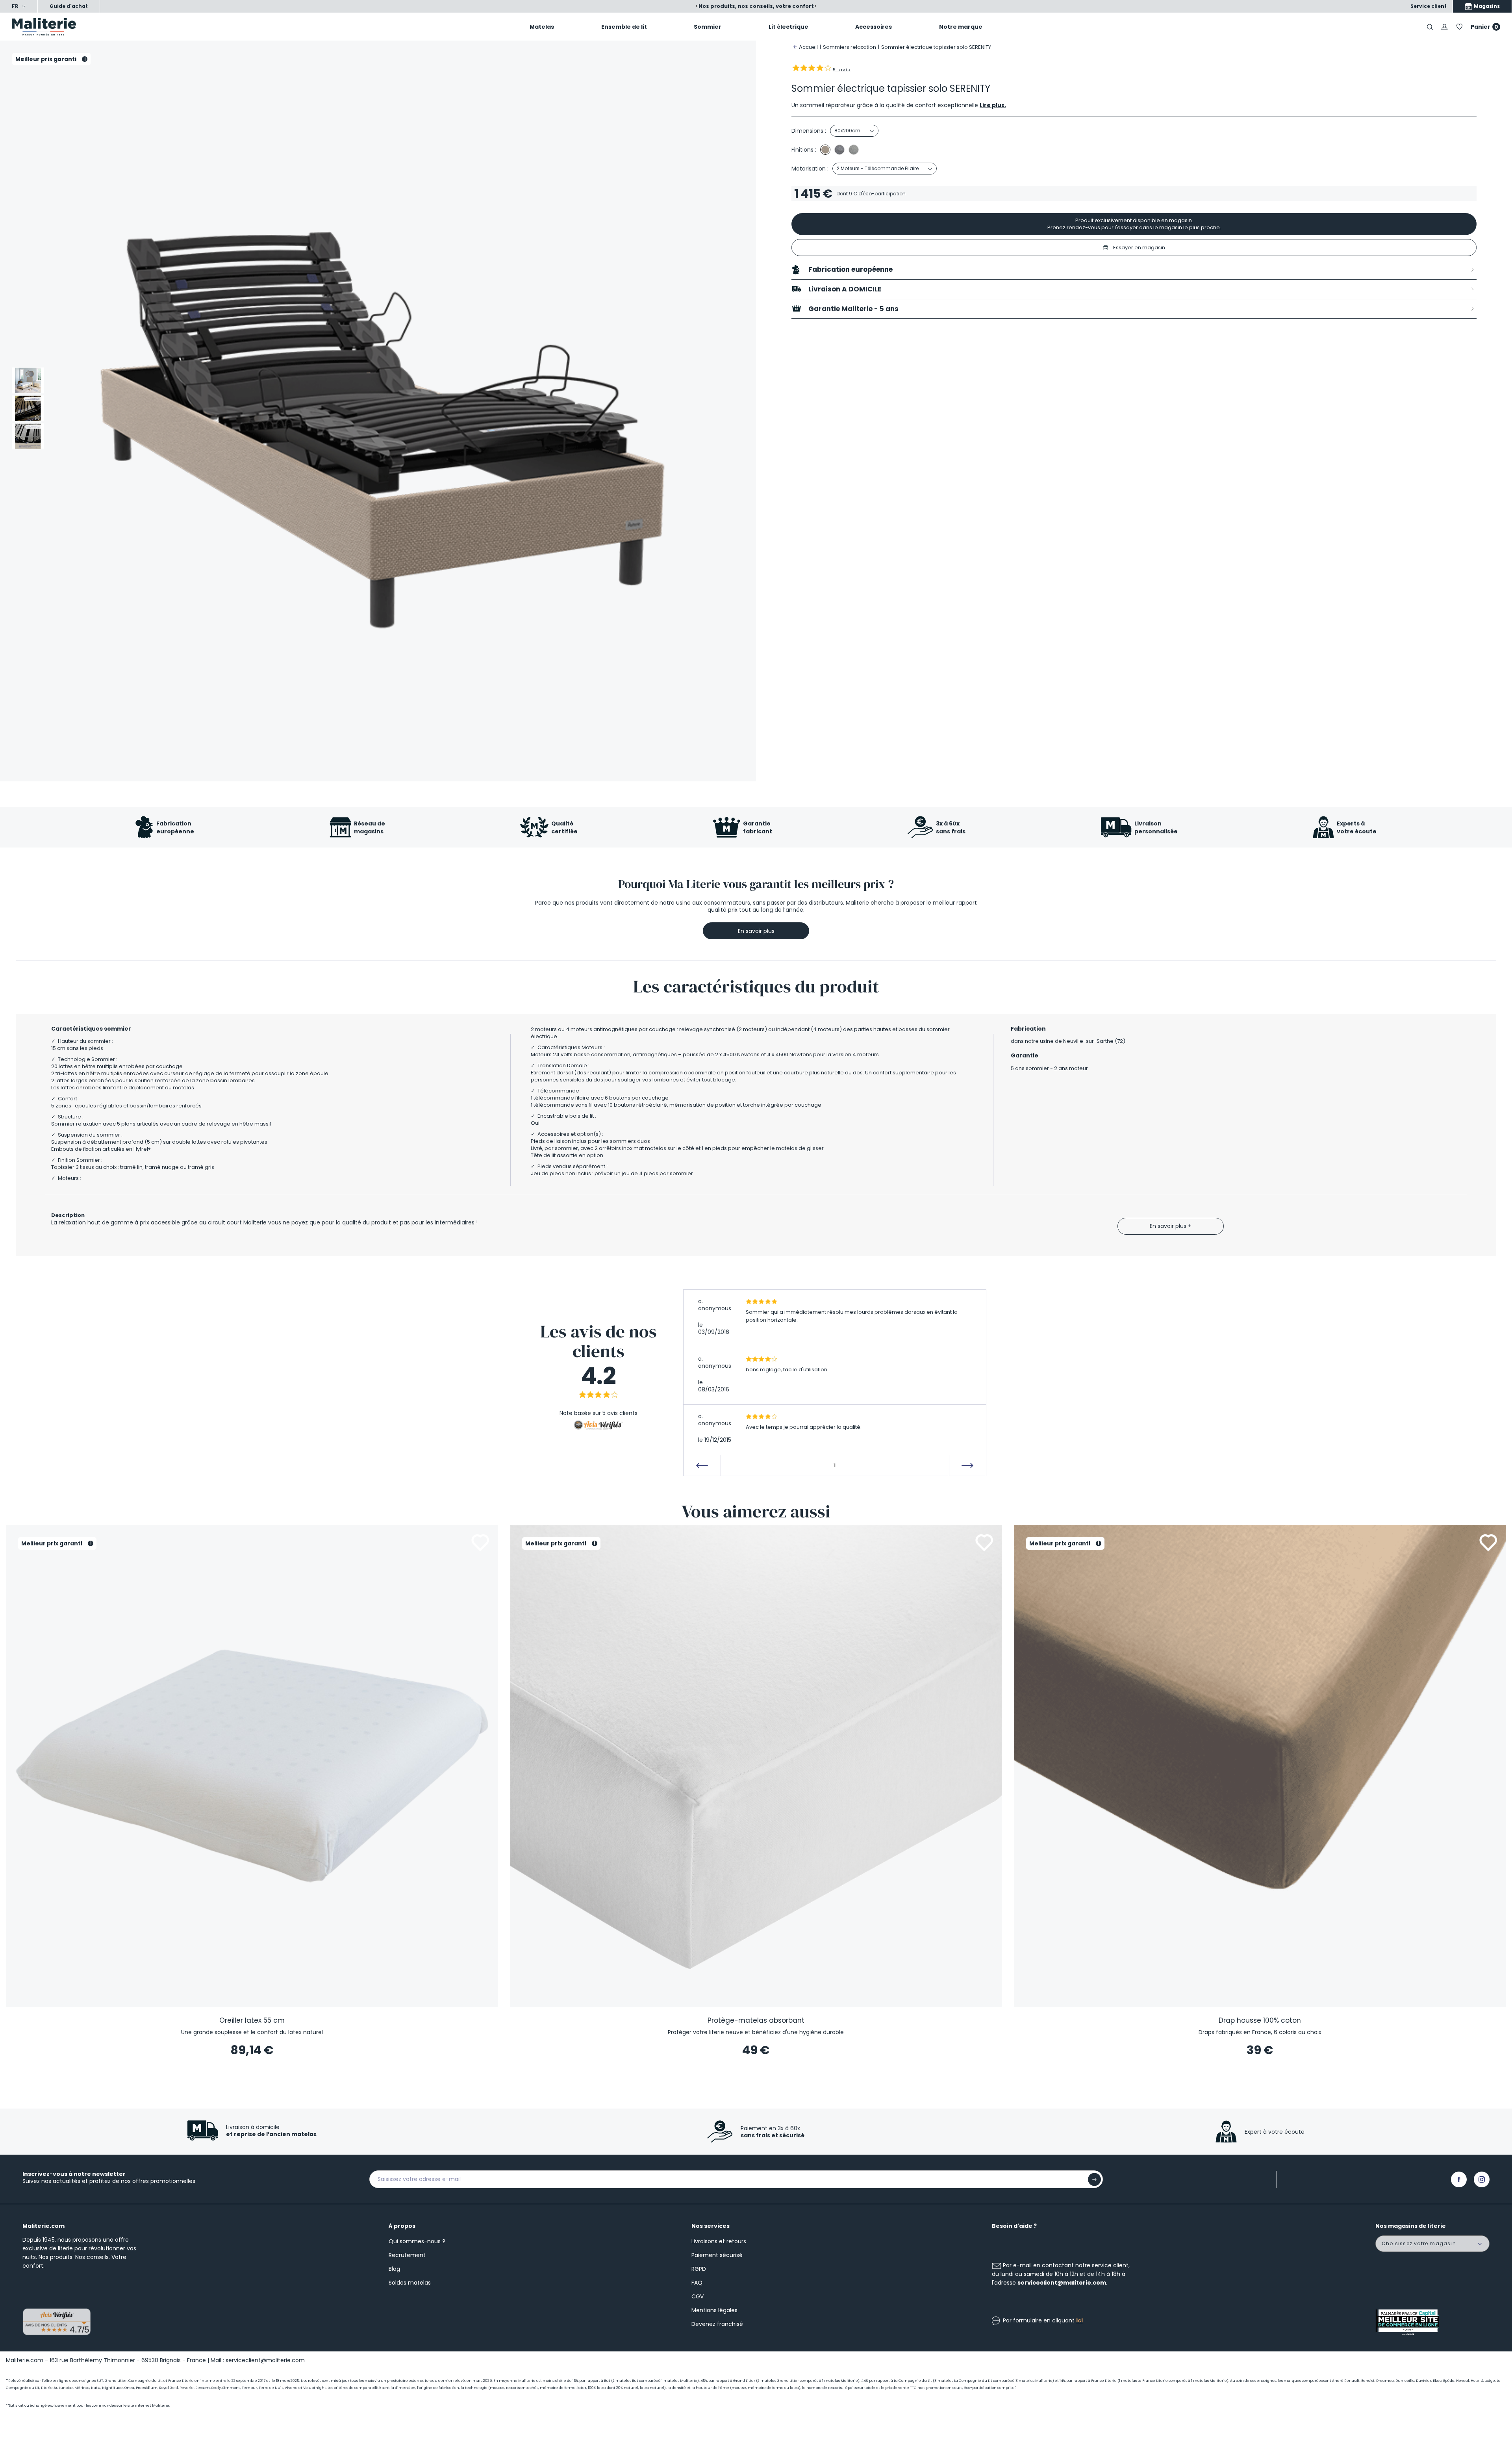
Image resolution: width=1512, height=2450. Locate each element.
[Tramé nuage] (854, 150)
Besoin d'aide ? (1014, 2226)
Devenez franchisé (717, 2324)
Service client (1429, 6)
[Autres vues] (28, 354)
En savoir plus (756, 931)
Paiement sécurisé (717, 2255)
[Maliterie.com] (126, 27)
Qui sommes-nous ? (417, 2241)
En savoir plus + (1171, 1226)
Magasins (1486, 6)
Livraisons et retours (719, 2241)
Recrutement (407, 2255)
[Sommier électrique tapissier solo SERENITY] (28, 380)
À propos (402, 2226)
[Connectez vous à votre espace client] (1444, 27)
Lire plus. (993, 105)
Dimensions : (809, 131)
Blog (394, 2269)
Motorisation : (810, 169)
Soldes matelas (410, 2283)
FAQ (697, 2283)
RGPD (699, 2269)
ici (1079, 2320)
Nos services (711, 2226)
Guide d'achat (69, 6)
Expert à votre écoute (1275, 2132)
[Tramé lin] (825, 150)
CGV (698, 2296)
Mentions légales (714, 2310)
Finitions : (804, 150)
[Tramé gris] (839, 150)
